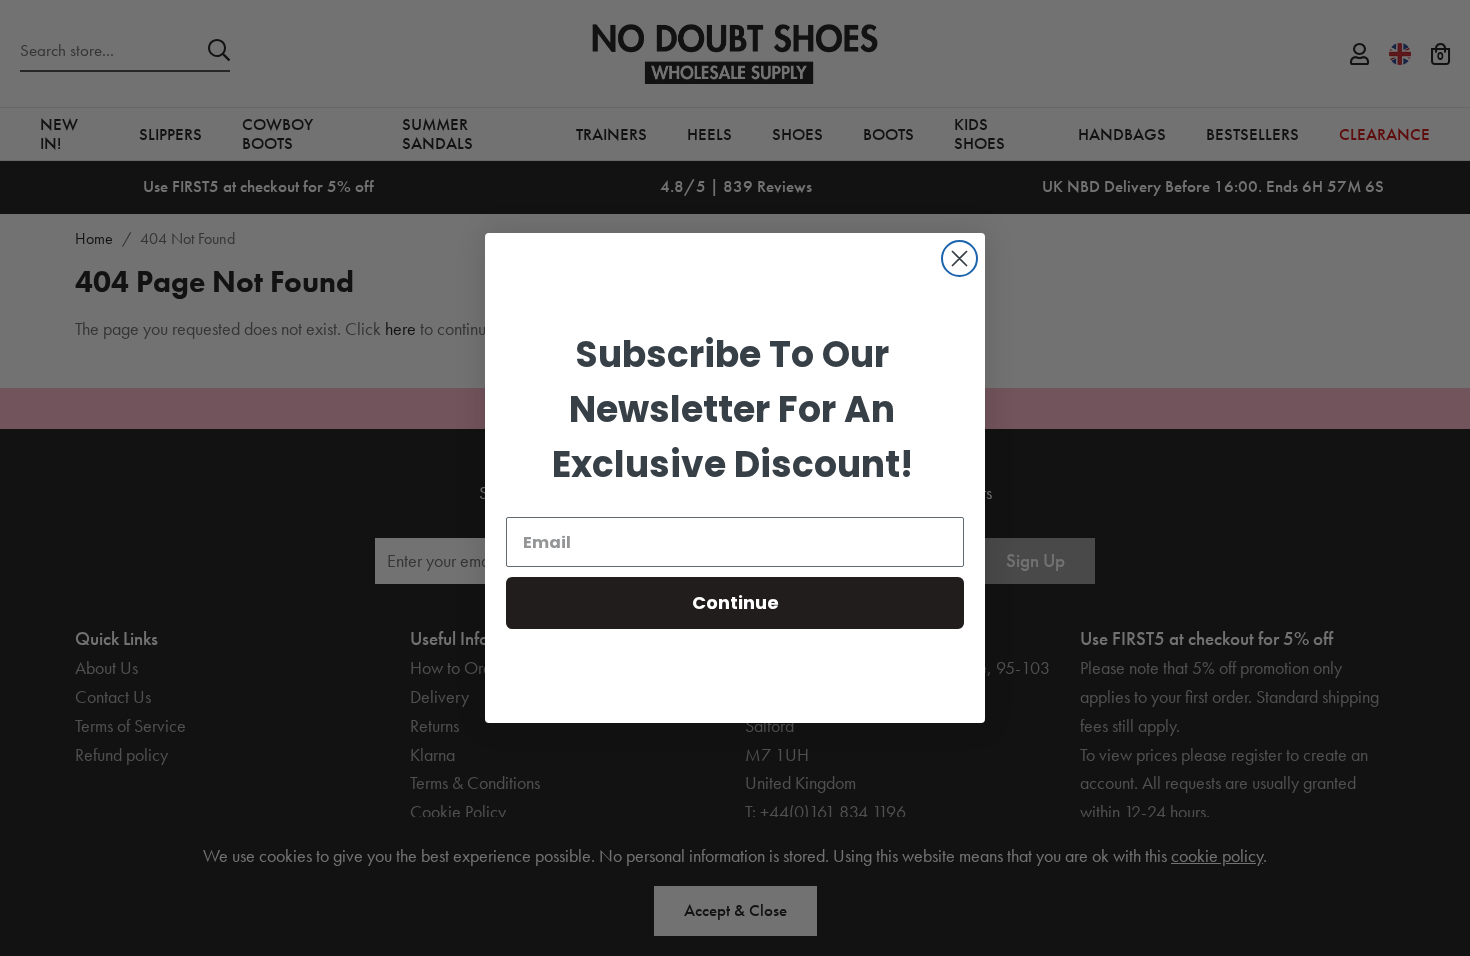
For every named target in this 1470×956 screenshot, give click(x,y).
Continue (735, 602)
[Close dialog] (959, 258)
